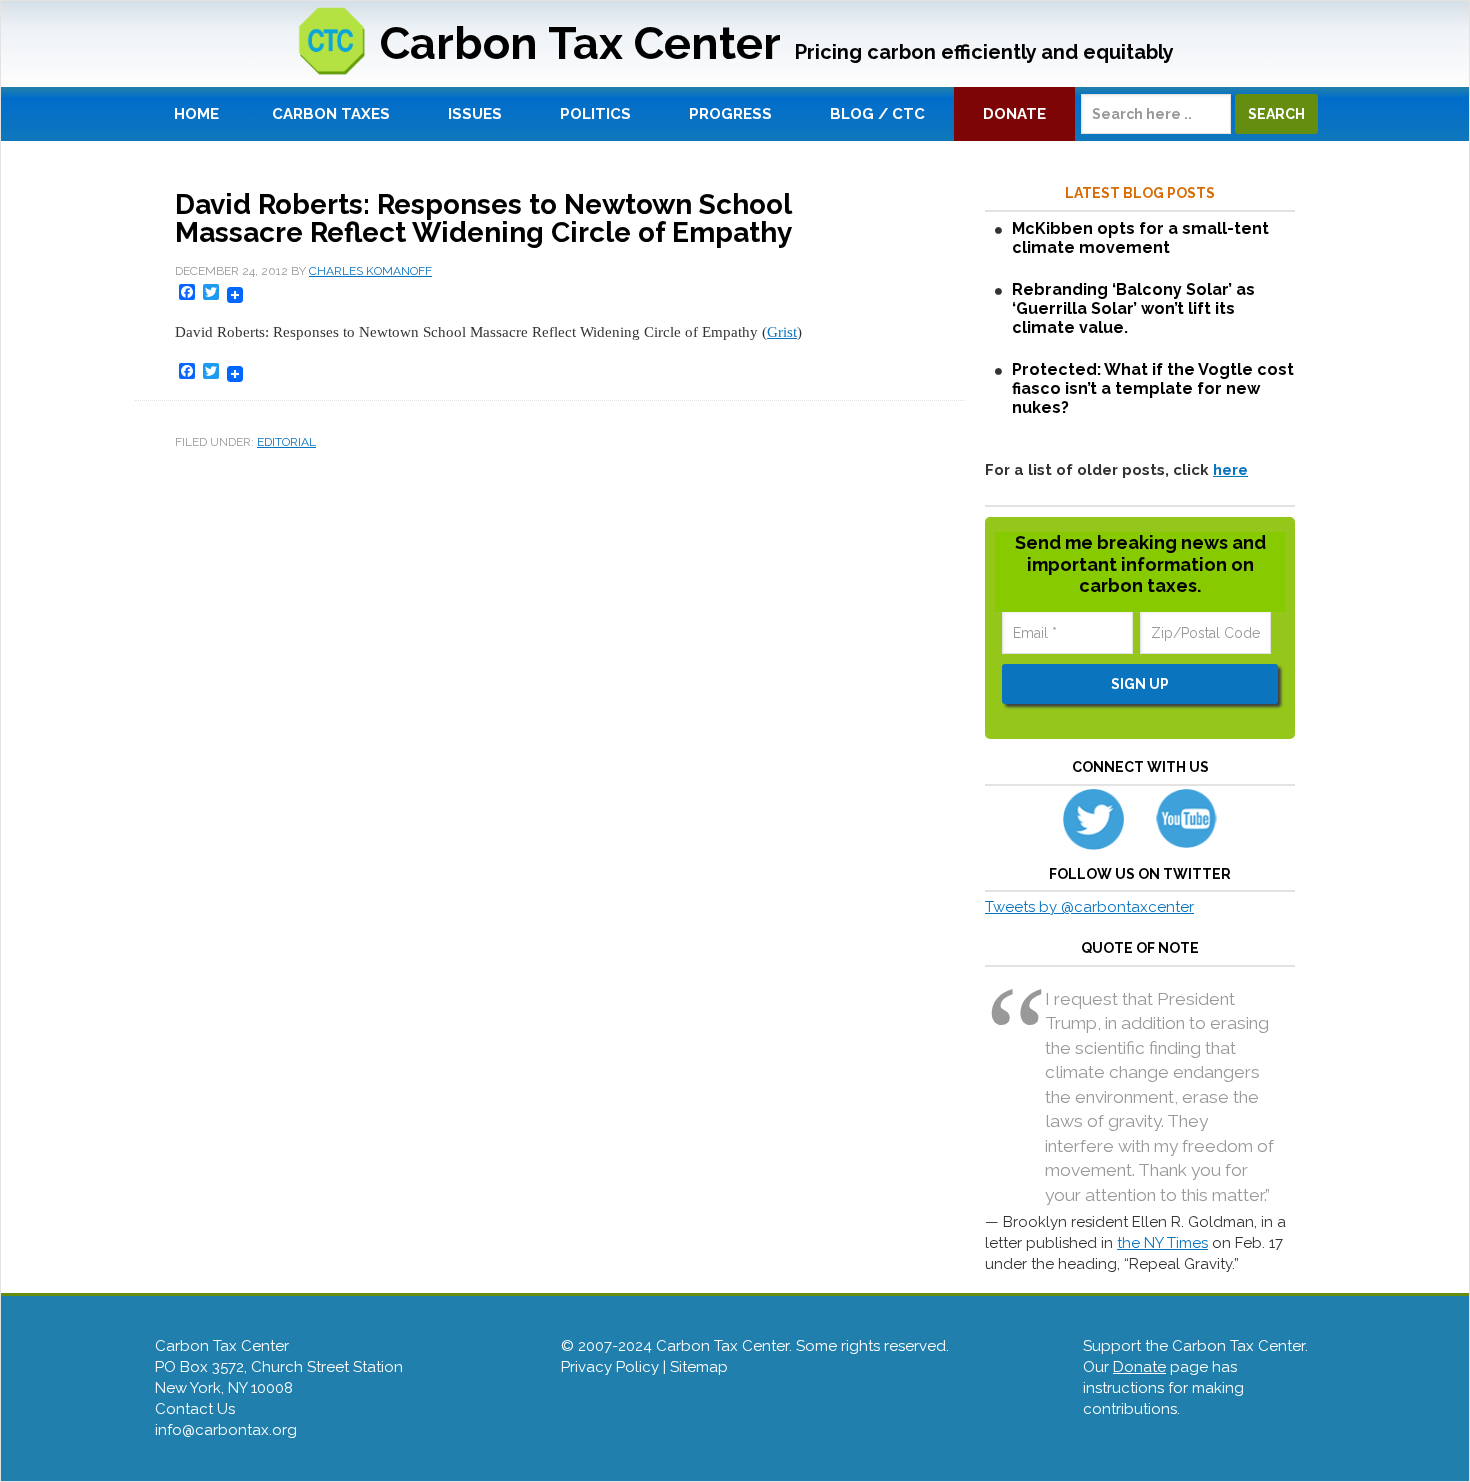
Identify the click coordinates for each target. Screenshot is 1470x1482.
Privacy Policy (610, 1367)
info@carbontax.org (226, 1430)
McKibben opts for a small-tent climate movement (1140, 238)
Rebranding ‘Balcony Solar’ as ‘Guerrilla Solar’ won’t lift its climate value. (1133, 308)
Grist (782, 332)
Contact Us (195, 1409)
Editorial (286, 442)
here (1230, 470)
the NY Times (1162, 1243)
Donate (1139, 1367)
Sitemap (699, 1367)
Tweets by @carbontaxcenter (1089, 907)
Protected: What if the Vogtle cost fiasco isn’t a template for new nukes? (1153, 388)
